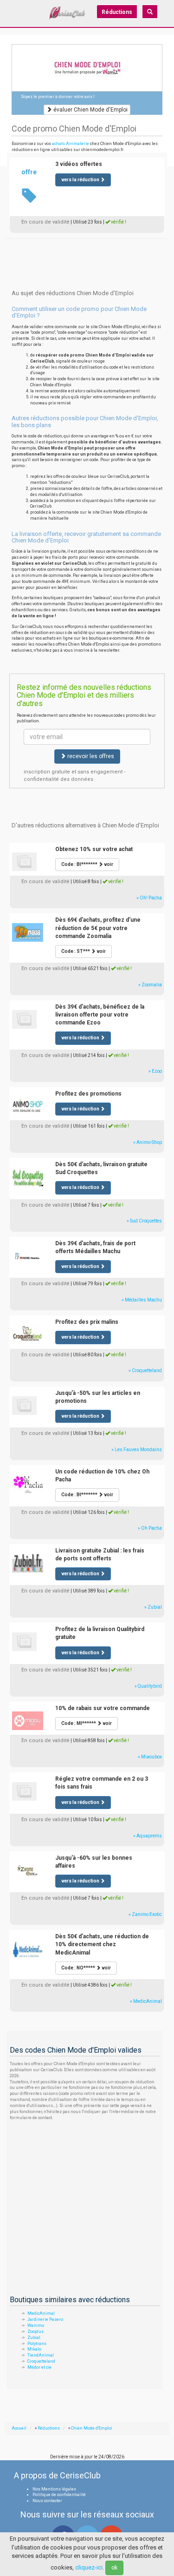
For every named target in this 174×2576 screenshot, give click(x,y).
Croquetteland (41, 2361)
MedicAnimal (41, 2313)
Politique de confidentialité (59, 2495)
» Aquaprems (148, 1836)
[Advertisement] (87, 250)
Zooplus (35, 2332)
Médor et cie (39, 2367)
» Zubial (153, 1607)
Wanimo (36, 2325)
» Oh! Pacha (149, 898)
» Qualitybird (148, 1686)
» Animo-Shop (148, 1142)
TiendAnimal (41, 2355)
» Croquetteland (145, 1371)
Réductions (117, 12)
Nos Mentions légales (54, 2489)
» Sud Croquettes (144, 1221)
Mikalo (34, 2349)
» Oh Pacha (150, 1528)
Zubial (34, 2338)
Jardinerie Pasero (45, 2319)
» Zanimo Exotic (145, 1914)
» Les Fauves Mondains (137, 1450)
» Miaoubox (150, 1757)
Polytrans (37, 2344)
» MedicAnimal (146, 2001)
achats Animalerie (71, 144)
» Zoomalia (150, 985)
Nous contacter (47, 2501)
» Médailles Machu (142, 1300)
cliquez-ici (89, 2567)
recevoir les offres (90, 756)
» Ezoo (155, 1071)
